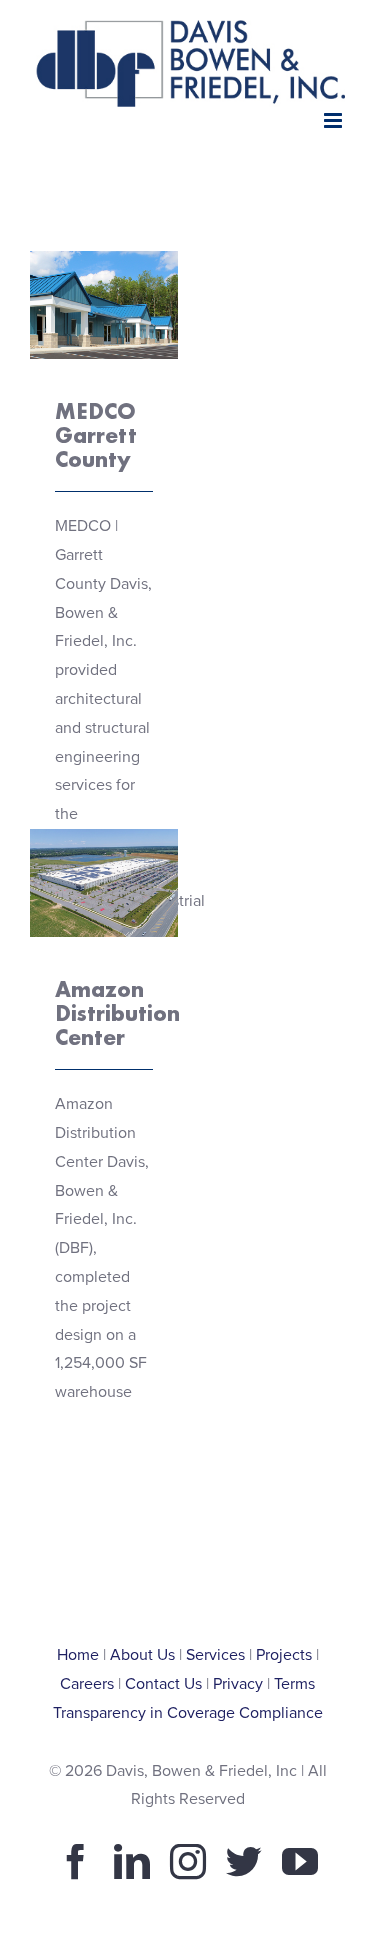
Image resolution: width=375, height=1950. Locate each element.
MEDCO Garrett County (103, 252)
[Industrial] (104, 305)
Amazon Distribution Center (103, 830)
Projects (284, 1655)
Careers (87, 1684)
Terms (294, 1684)
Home (78, 1655)
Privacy (238, 1684)
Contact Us (163, 1684)
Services (215, 1655)
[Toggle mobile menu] (334, 120)
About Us (142, 1655)
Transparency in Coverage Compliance (188, 1713)
